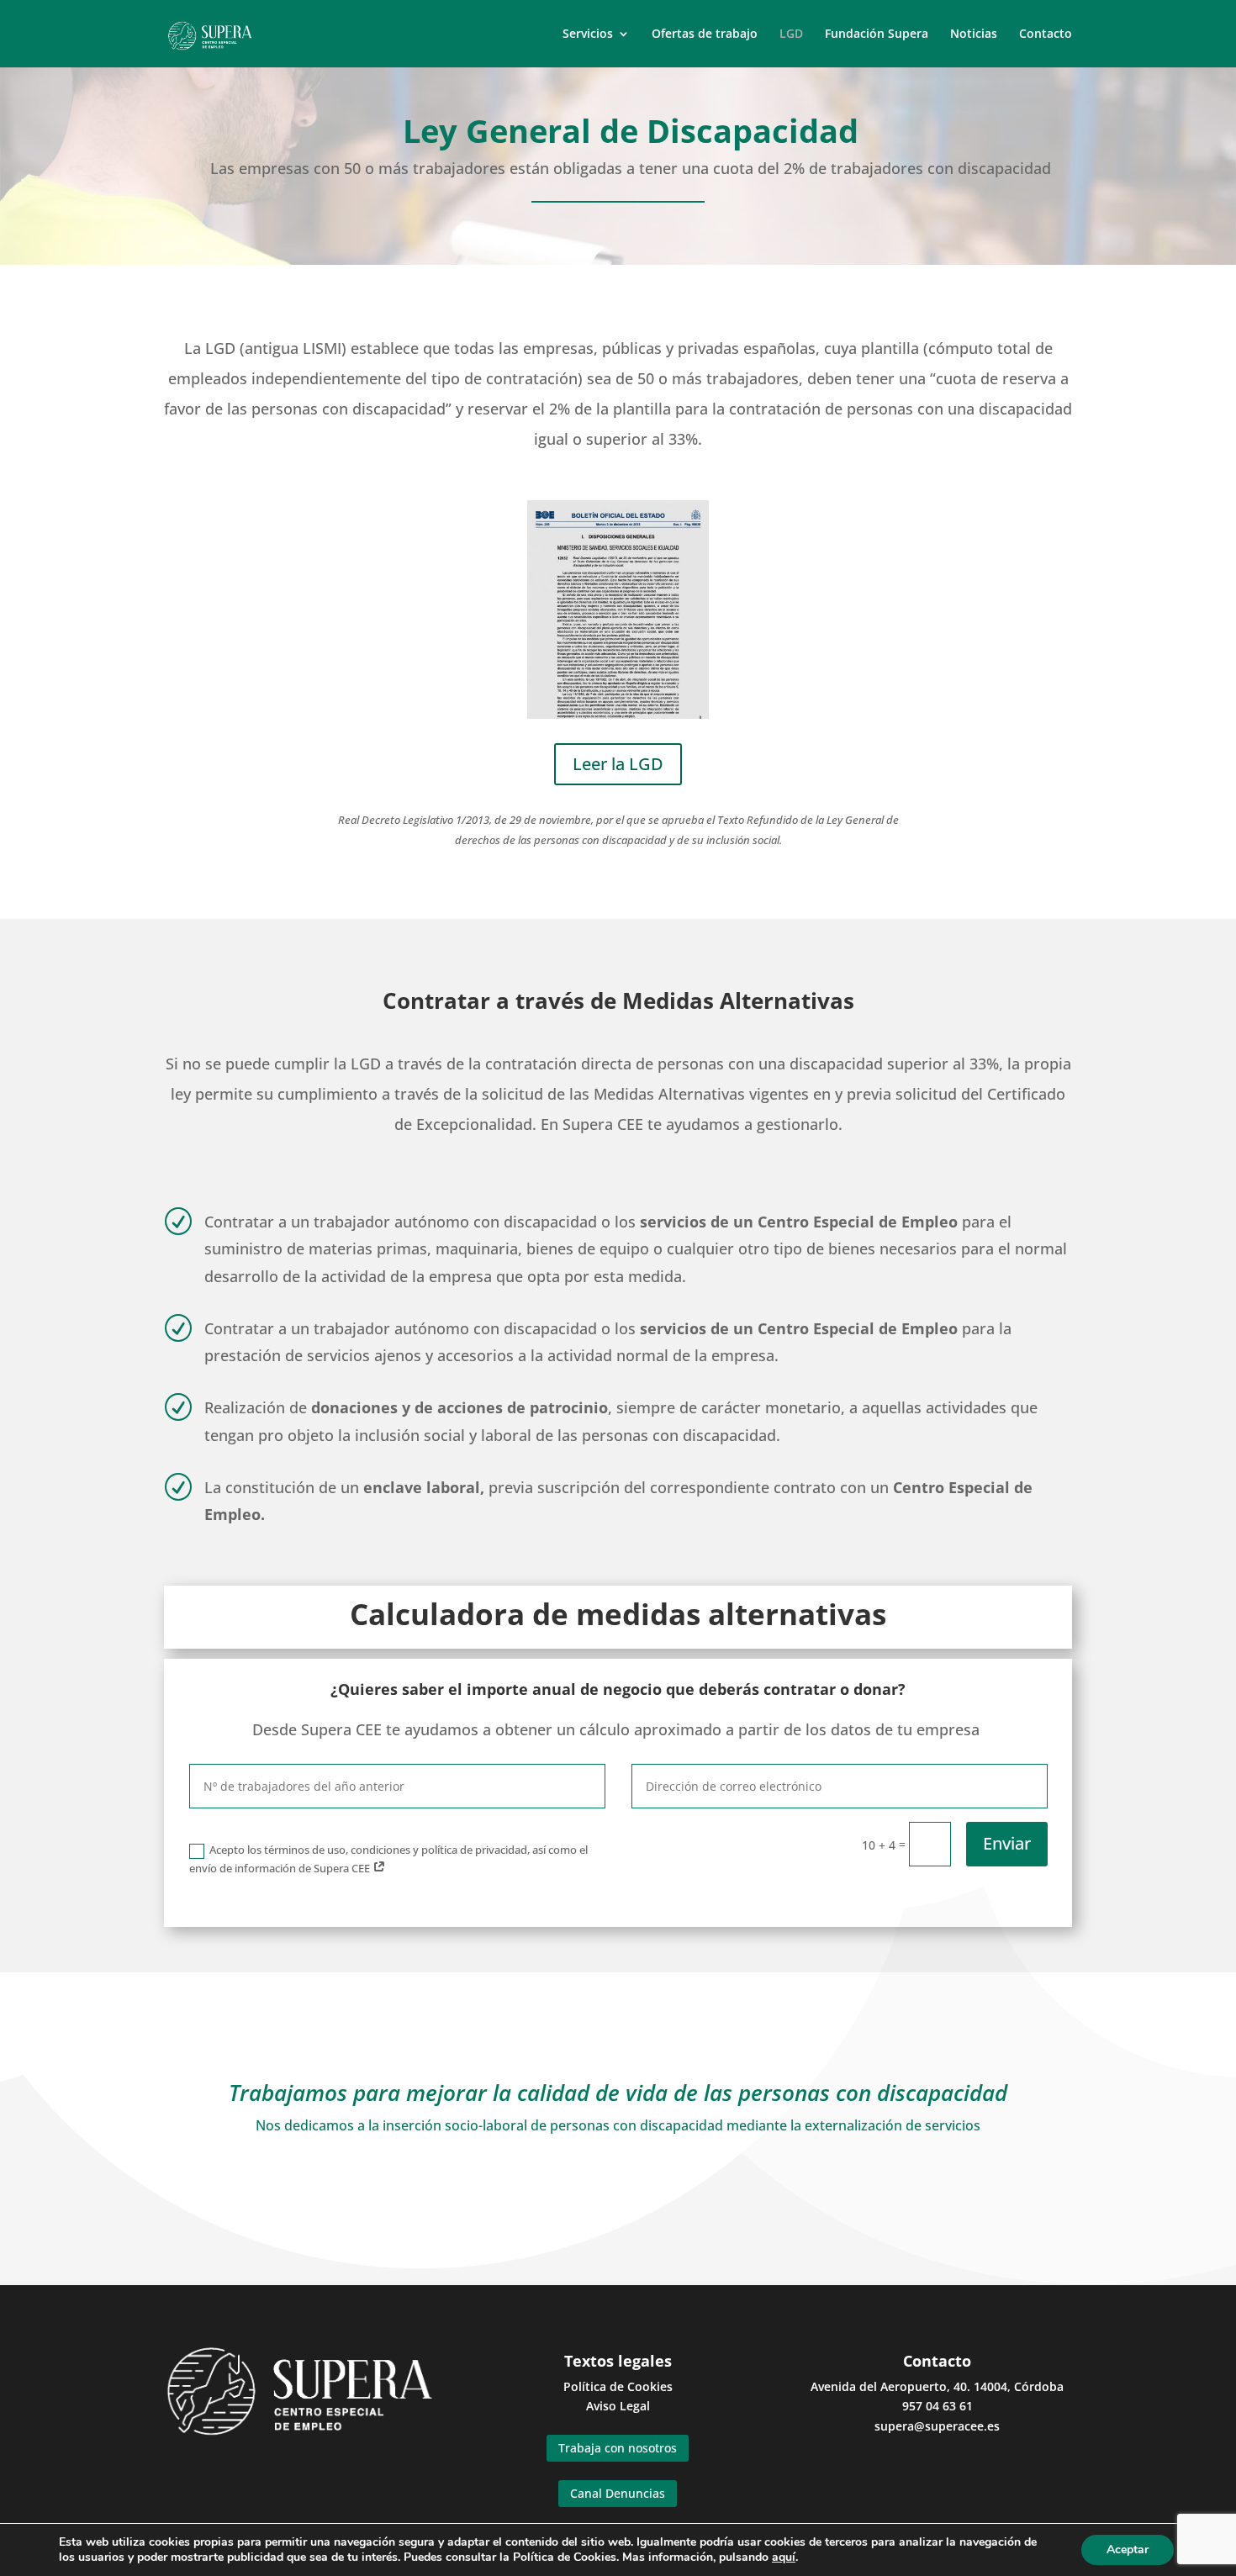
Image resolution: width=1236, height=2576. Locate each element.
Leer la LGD (618, 764)
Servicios (588, 34)
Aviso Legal (618, 2406)
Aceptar (1128, 2550)
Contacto (1046, 34)
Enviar (1007, 1843)
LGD (791, 34)
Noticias (974, 34)
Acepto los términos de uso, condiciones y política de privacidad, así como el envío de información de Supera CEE (388, 1859)
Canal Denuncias (618, 2493)
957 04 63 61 (938, 2406)
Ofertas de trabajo (705, 34)
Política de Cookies (618, 2386)
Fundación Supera (877, 34)
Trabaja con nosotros (618, 2448)
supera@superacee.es (937, 2426)
